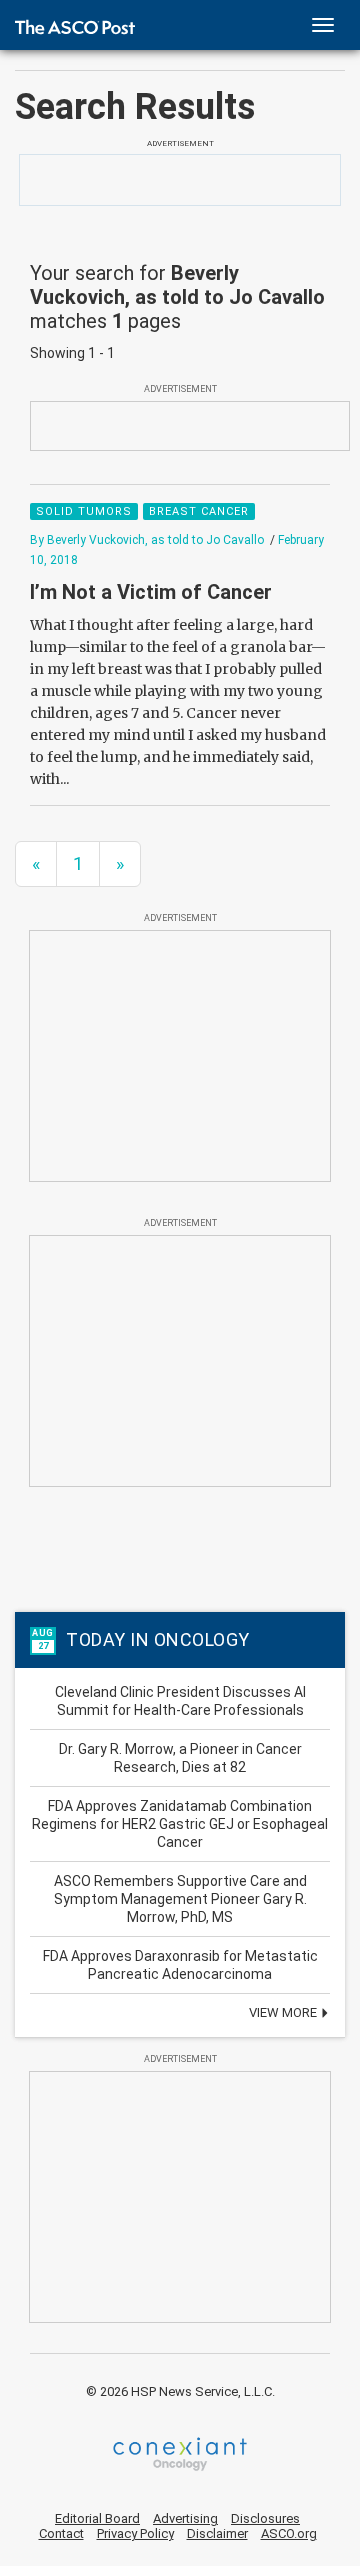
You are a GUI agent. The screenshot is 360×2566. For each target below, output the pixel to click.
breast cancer (199, 511)
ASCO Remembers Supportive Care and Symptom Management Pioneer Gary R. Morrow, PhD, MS (180, 1899)
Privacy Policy (135, 2533)
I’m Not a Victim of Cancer (151, 592)
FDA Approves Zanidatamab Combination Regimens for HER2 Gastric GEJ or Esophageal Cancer (180, 1824)
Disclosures (265, 2518)
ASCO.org (289, 2533)
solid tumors (84, 511)
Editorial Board (97, 2518)
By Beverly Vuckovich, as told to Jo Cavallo (147, 540)
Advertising (185, 2518)
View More (284, 2012)
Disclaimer (217, 2533)
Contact (61, 2533)
